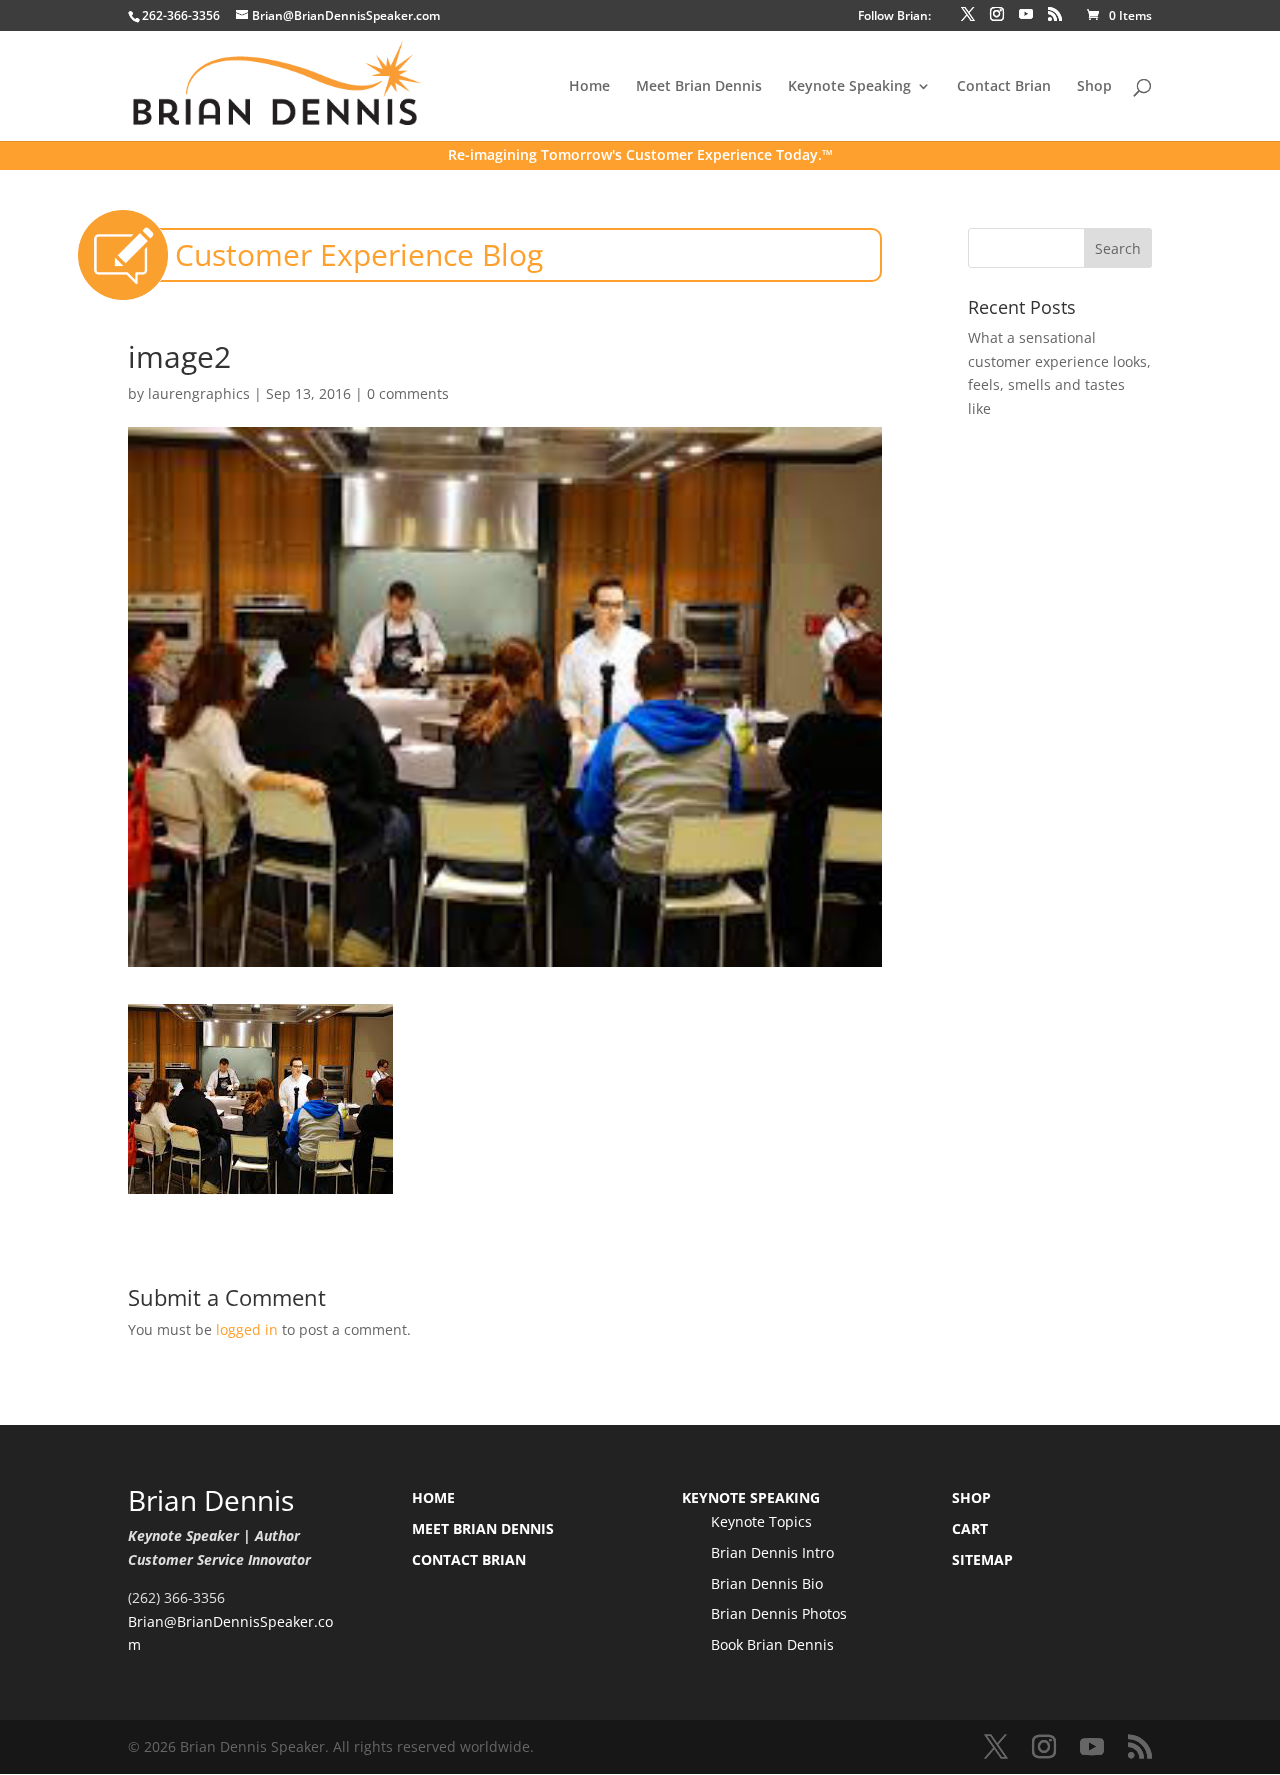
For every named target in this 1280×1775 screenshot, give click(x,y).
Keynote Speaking (849, 87)
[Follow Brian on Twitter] (968, 14)
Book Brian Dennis (772, 1644)
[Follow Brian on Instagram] (997, 14)
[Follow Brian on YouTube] (1026, 14)
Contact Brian (1004, 87)
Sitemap (982, 1559)
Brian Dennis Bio (767, 1583)
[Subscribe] (1055, 14)
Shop (1094, 87)
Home (589, 87)
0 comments (408, 393)
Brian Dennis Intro (772, 1552)
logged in (247, 1329)
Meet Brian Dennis (699, 87)
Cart (970, 1528)
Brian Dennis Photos (779, 1613)
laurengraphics (199, 393)
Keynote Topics (761, 1521)
